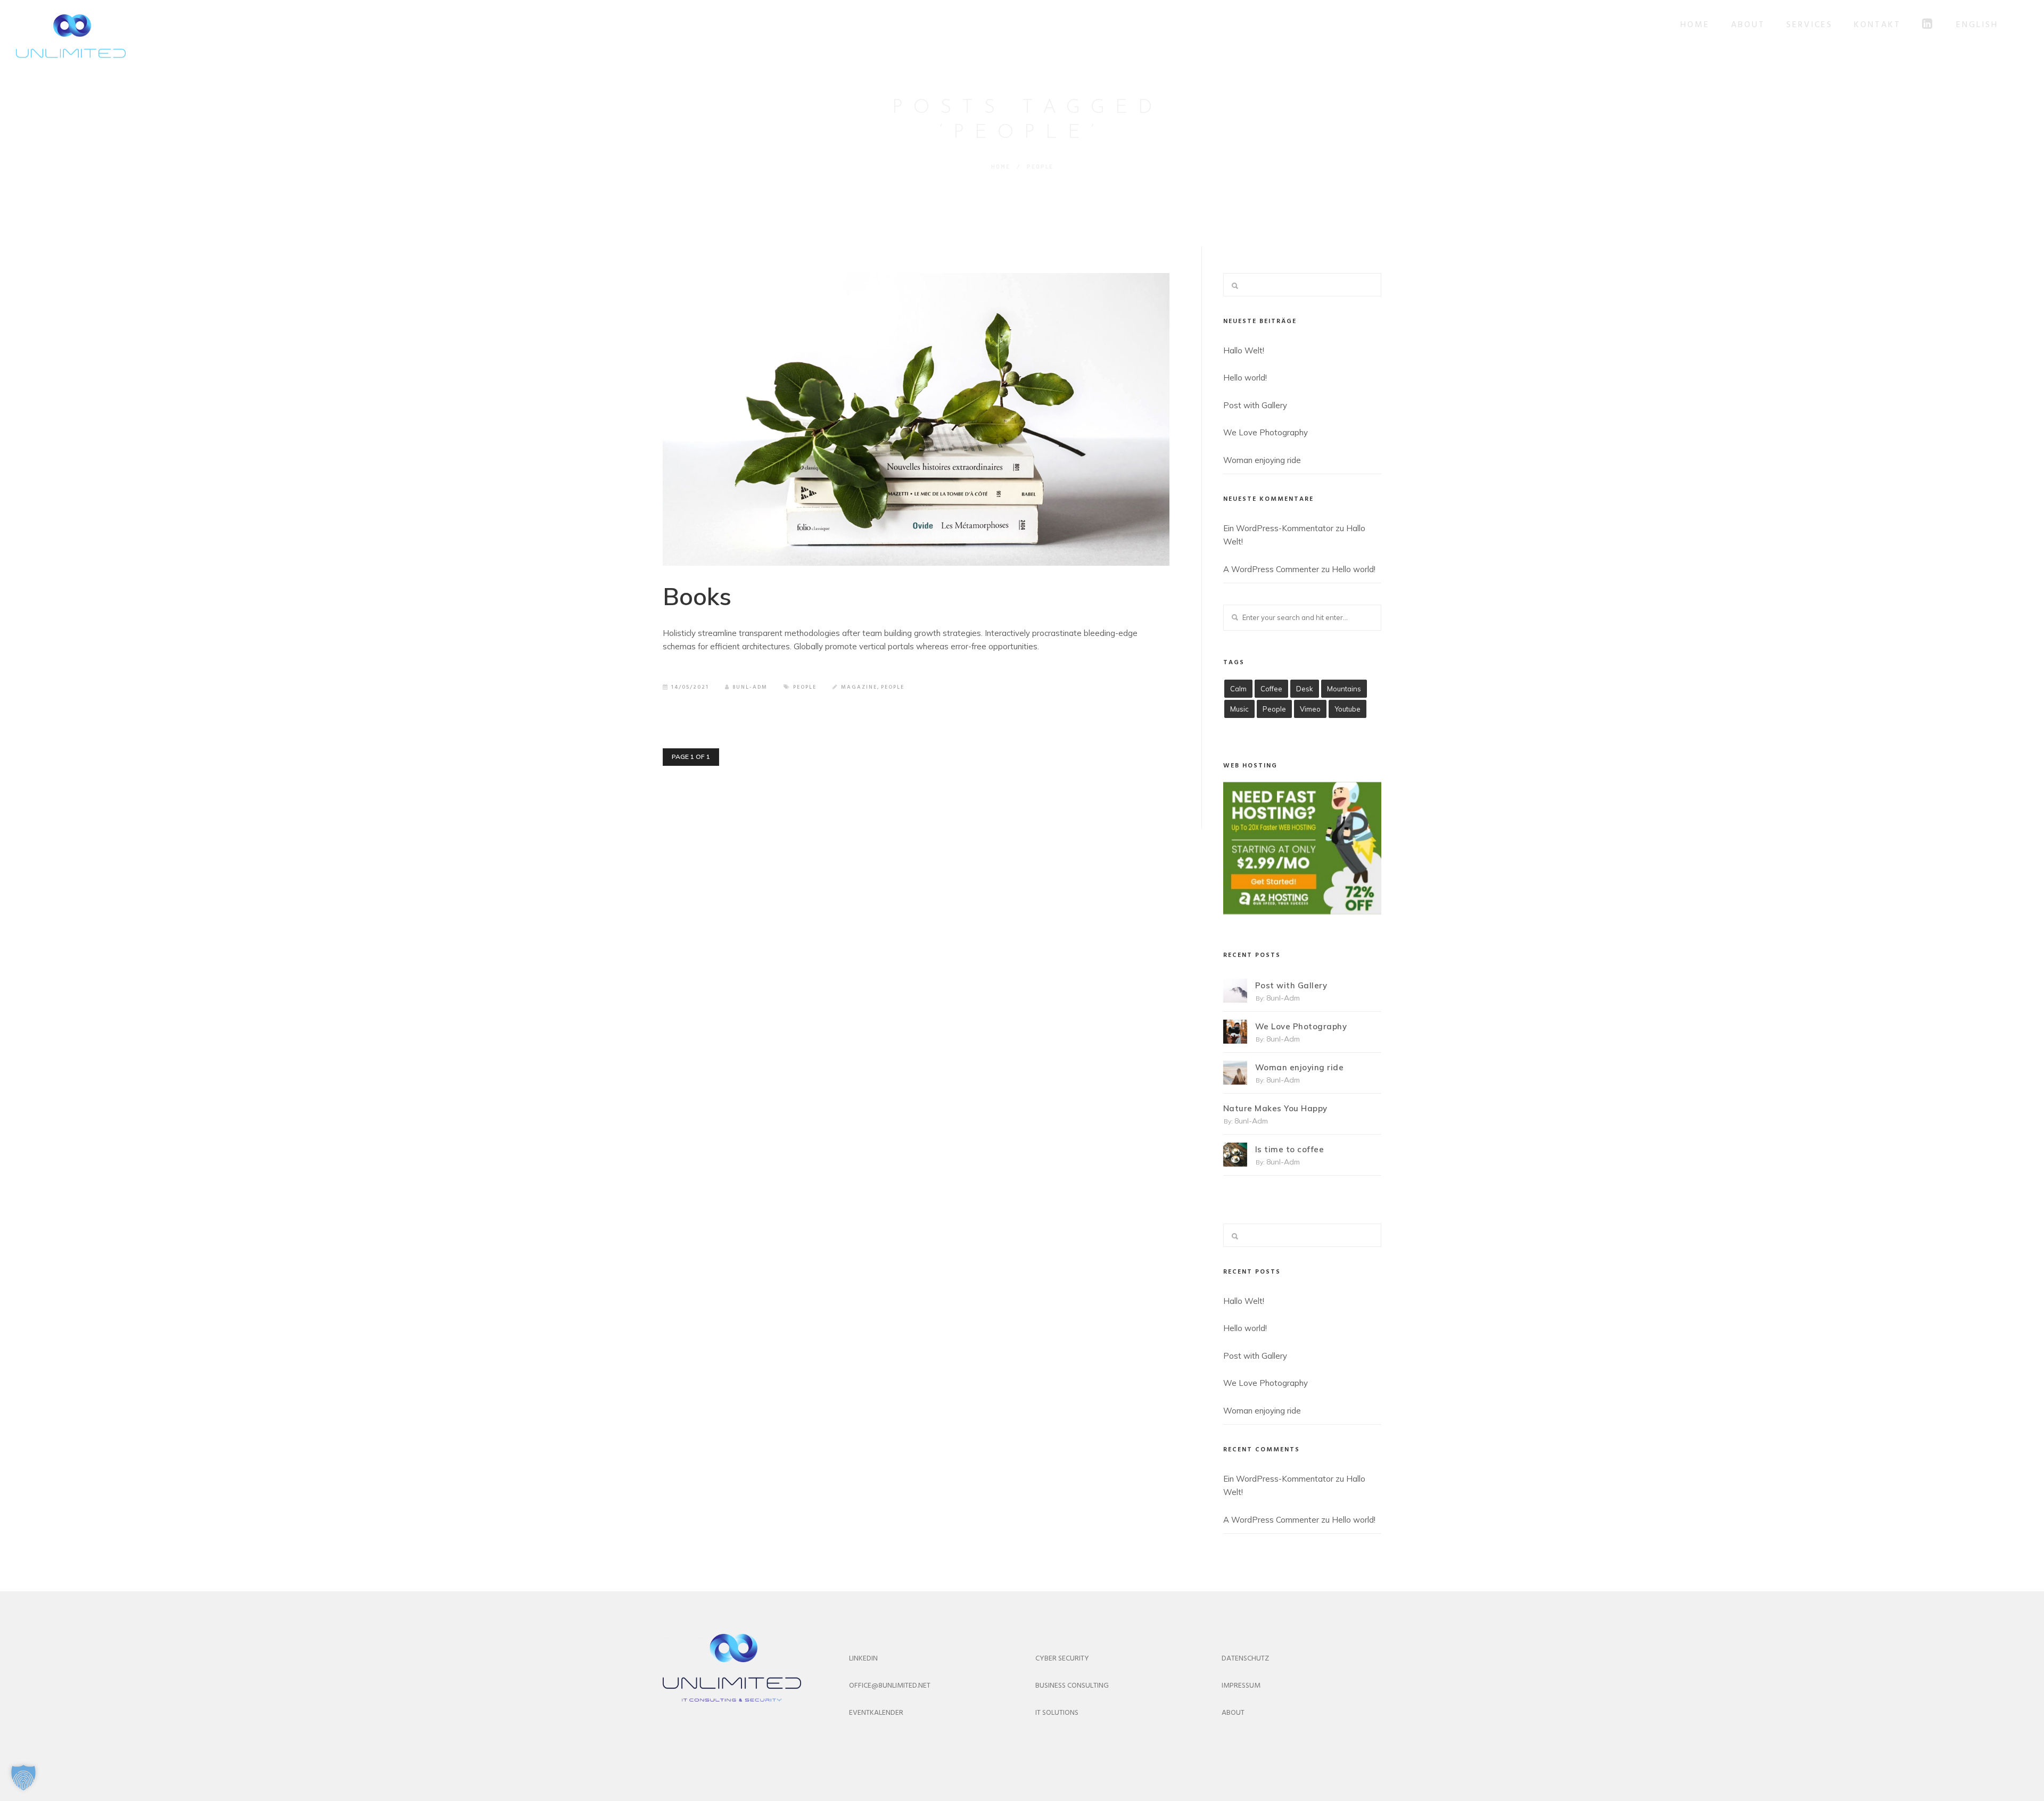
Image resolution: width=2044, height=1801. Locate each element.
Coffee (1271, 689)
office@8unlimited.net (890, 1686)
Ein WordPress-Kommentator (1278, 528)
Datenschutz (1245, 1659)
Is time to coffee (1290, 1149)
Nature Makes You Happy (1275, 1108)
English (1977, 25)
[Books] (916, 419)
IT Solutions (1057, 1713)
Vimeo (1310, 709)
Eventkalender (876, 1713)
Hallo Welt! (1244, 350)
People (805, 687)
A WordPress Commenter (1271, 569)
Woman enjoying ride (1262, 460)
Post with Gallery (1255, 405)
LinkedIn (863, 1659)
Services (1810, 25)
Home (1695, 25)
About (1748, 25)
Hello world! (1245, 378)
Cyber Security (1062, 1659)
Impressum (1241, 1686)
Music (1239, 709)
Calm (1238, 689)
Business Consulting (1072, 1686)
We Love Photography (1266, 432)
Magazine (859, 687)
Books (697, 596)
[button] (23, 1778)
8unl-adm (750, 687)
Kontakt (1877, 25)
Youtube (1347, 709)
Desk (1305, 689)
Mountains (1344, 689)
